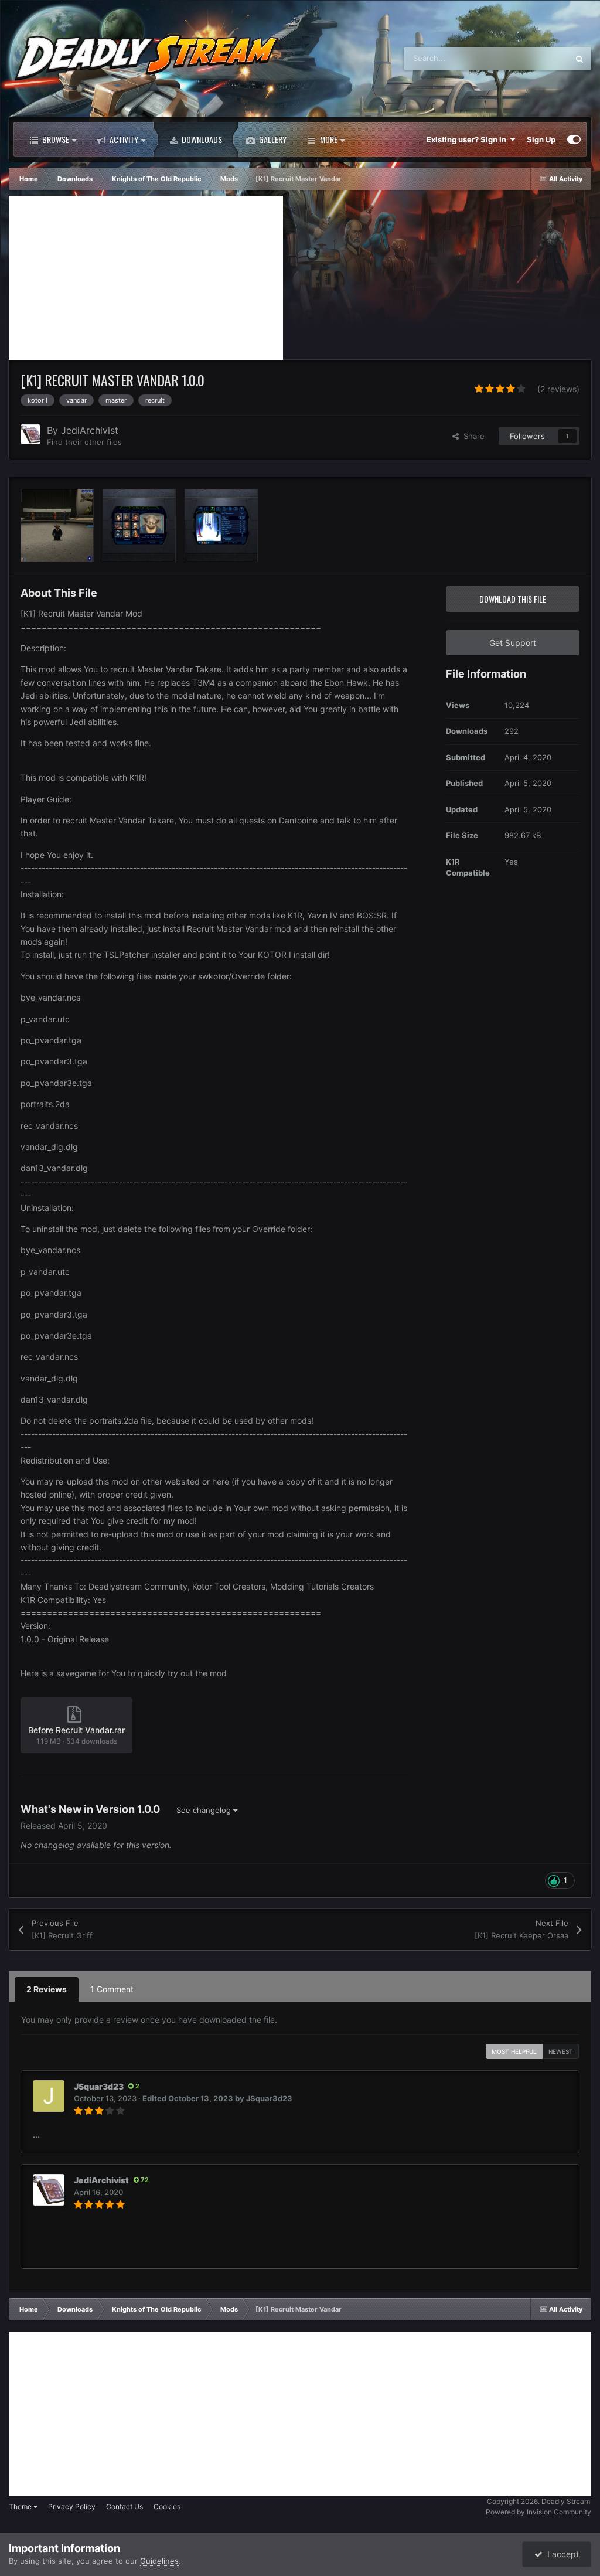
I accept (561, 2554)
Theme (21, 2507)
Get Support (513, 643)
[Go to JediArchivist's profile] (30, 434)
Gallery (272, 139)
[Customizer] (574, 139)
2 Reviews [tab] (47, 1989)
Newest (561, 2051)
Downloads (201, 139)
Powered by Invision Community (538, 2512)
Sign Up (541, 139)
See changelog (205, 1810)
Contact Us (125, 2507)
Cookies (167, 2507)
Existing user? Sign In (468, 139)
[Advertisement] (146, 278)
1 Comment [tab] (112, 1989)
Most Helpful (514, 2051)
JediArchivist (90, 430)
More (329, 139)
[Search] (579, 59)
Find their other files (84, 442)
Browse (55, 139)
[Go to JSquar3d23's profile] (49, 2096)
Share (472, 436)
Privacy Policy (72, 2507)
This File (538, 58)
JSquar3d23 (99, 2086)
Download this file (513, 599)
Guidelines (159, 2561)
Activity (123, 139)
